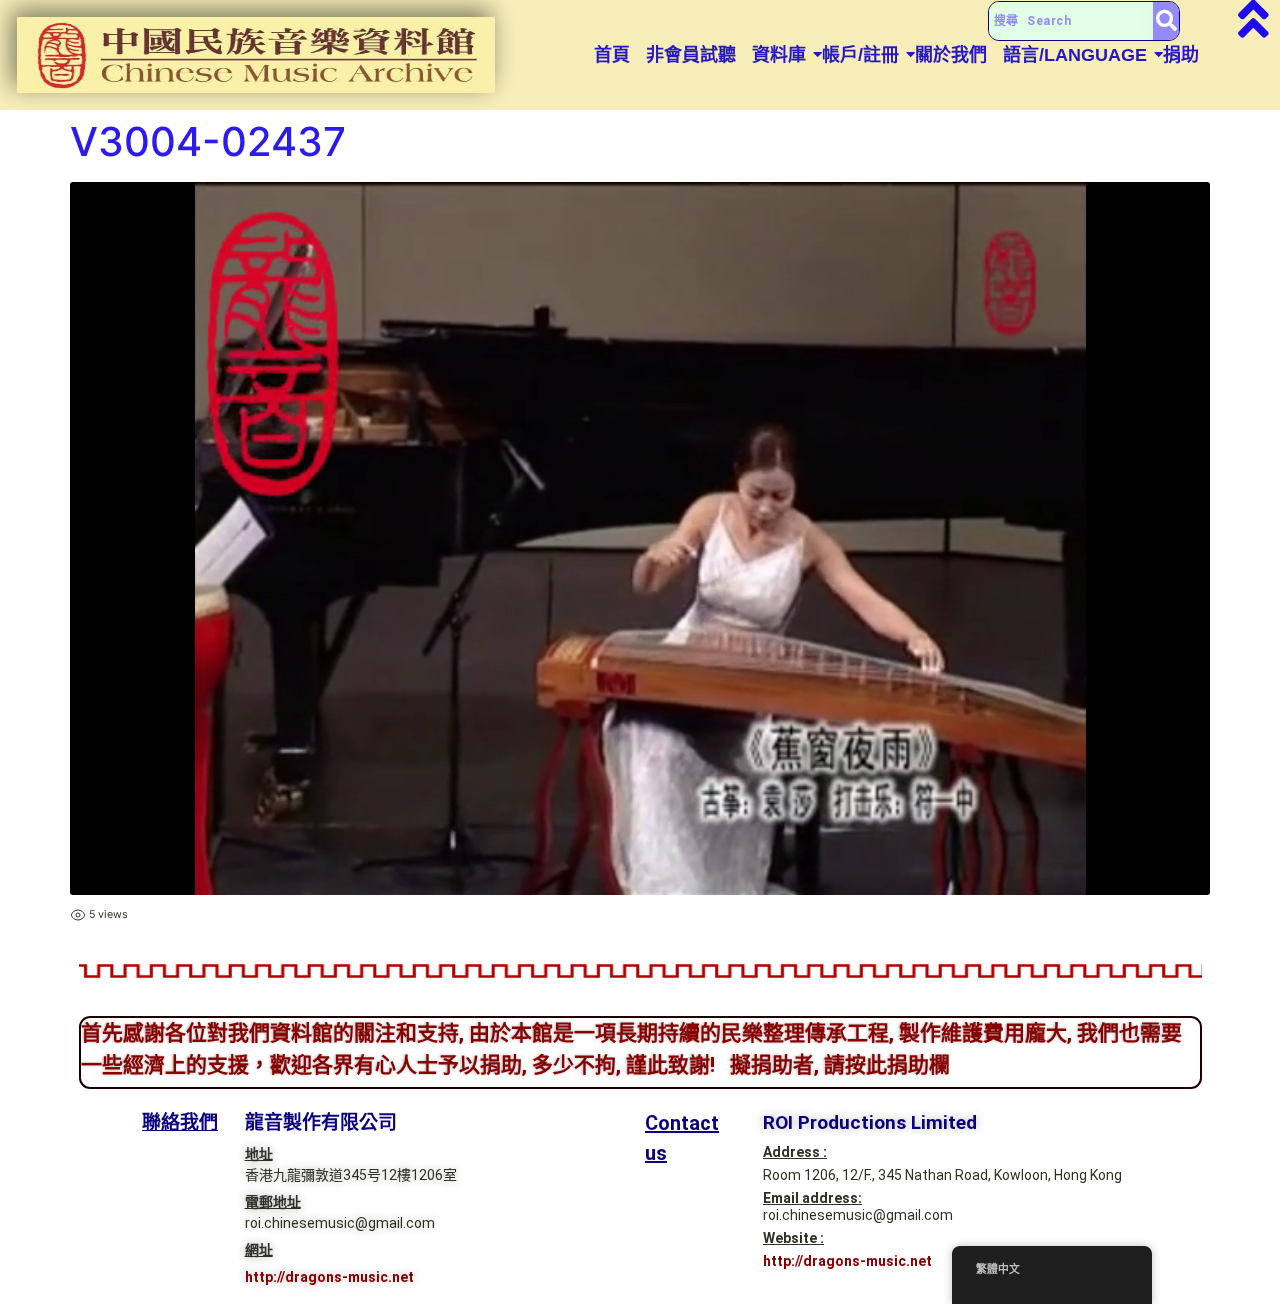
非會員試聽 (691, 55)
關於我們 (951, 55)
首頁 (612, 55)
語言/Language (1075, 55)
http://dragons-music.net (329, 1277)
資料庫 (779, 55)
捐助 (1181, 55)
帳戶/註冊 (860, 55)
